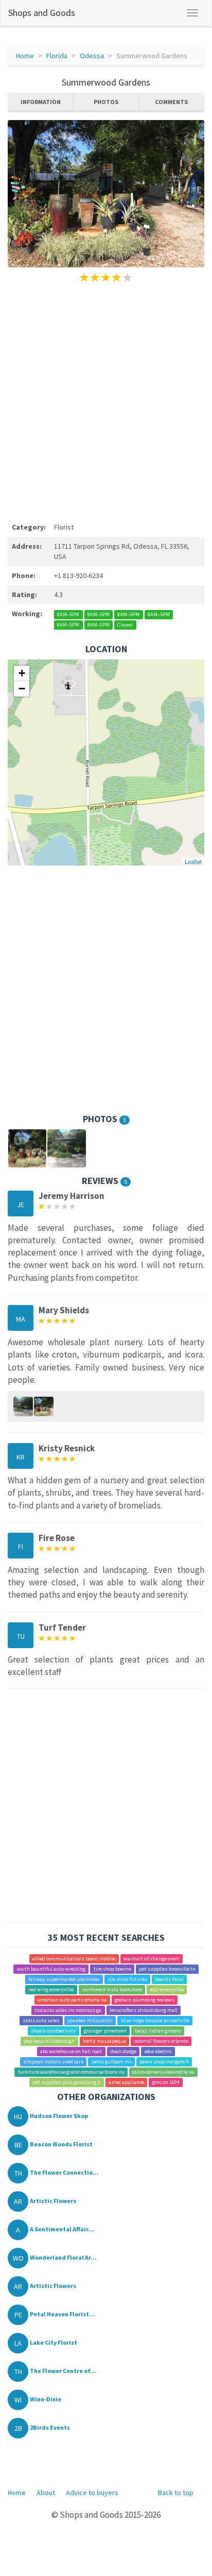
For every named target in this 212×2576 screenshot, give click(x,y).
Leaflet (193, 861)
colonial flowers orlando (161, 2041)
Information (41, 102)
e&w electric (158, 2051)
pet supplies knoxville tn (167, 1969)
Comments (171, 102)
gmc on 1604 (166, 2082)
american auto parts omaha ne (72, 2000)
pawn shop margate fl (164, 2062)
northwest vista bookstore (112, 1989)
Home (25, 56)
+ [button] (22, 673)
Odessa (92, 56)
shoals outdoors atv (53, 2031)
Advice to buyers (92, 2493)
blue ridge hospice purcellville (155, 2020)
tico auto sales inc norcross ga (68, 2010)
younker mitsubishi (90, 2020)
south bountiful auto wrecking (51, 1969)
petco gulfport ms (112, 2062)
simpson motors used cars (53, 2062)
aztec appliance (126, 2082)
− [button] (22, 689)
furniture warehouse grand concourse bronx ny (71, 2072)
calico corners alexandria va (163, 2072)
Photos (106, 102)
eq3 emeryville (167, 1989)
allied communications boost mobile (74, 1959)
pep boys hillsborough (49, 2041)
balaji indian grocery (158, 2031)
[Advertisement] (106, 401)
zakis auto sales (41, 2020)
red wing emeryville (51, 1989)
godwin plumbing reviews (145, 2000)
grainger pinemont (105, 2031)
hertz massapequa (104, 2041)
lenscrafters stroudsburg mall (144, 2010)
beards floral (169, 1979)
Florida (57, 56)
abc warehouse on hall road (71, 2051)
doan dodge (123, 2051)
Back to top (176, 2493)
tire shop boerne (112, 1969)
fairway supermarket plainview (64, 1979)
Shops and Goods (42, 13)
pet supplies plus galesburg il (66, 2082)
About (46, 2493)
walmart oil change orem (152, 1959)
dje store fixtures (128, 1979)
